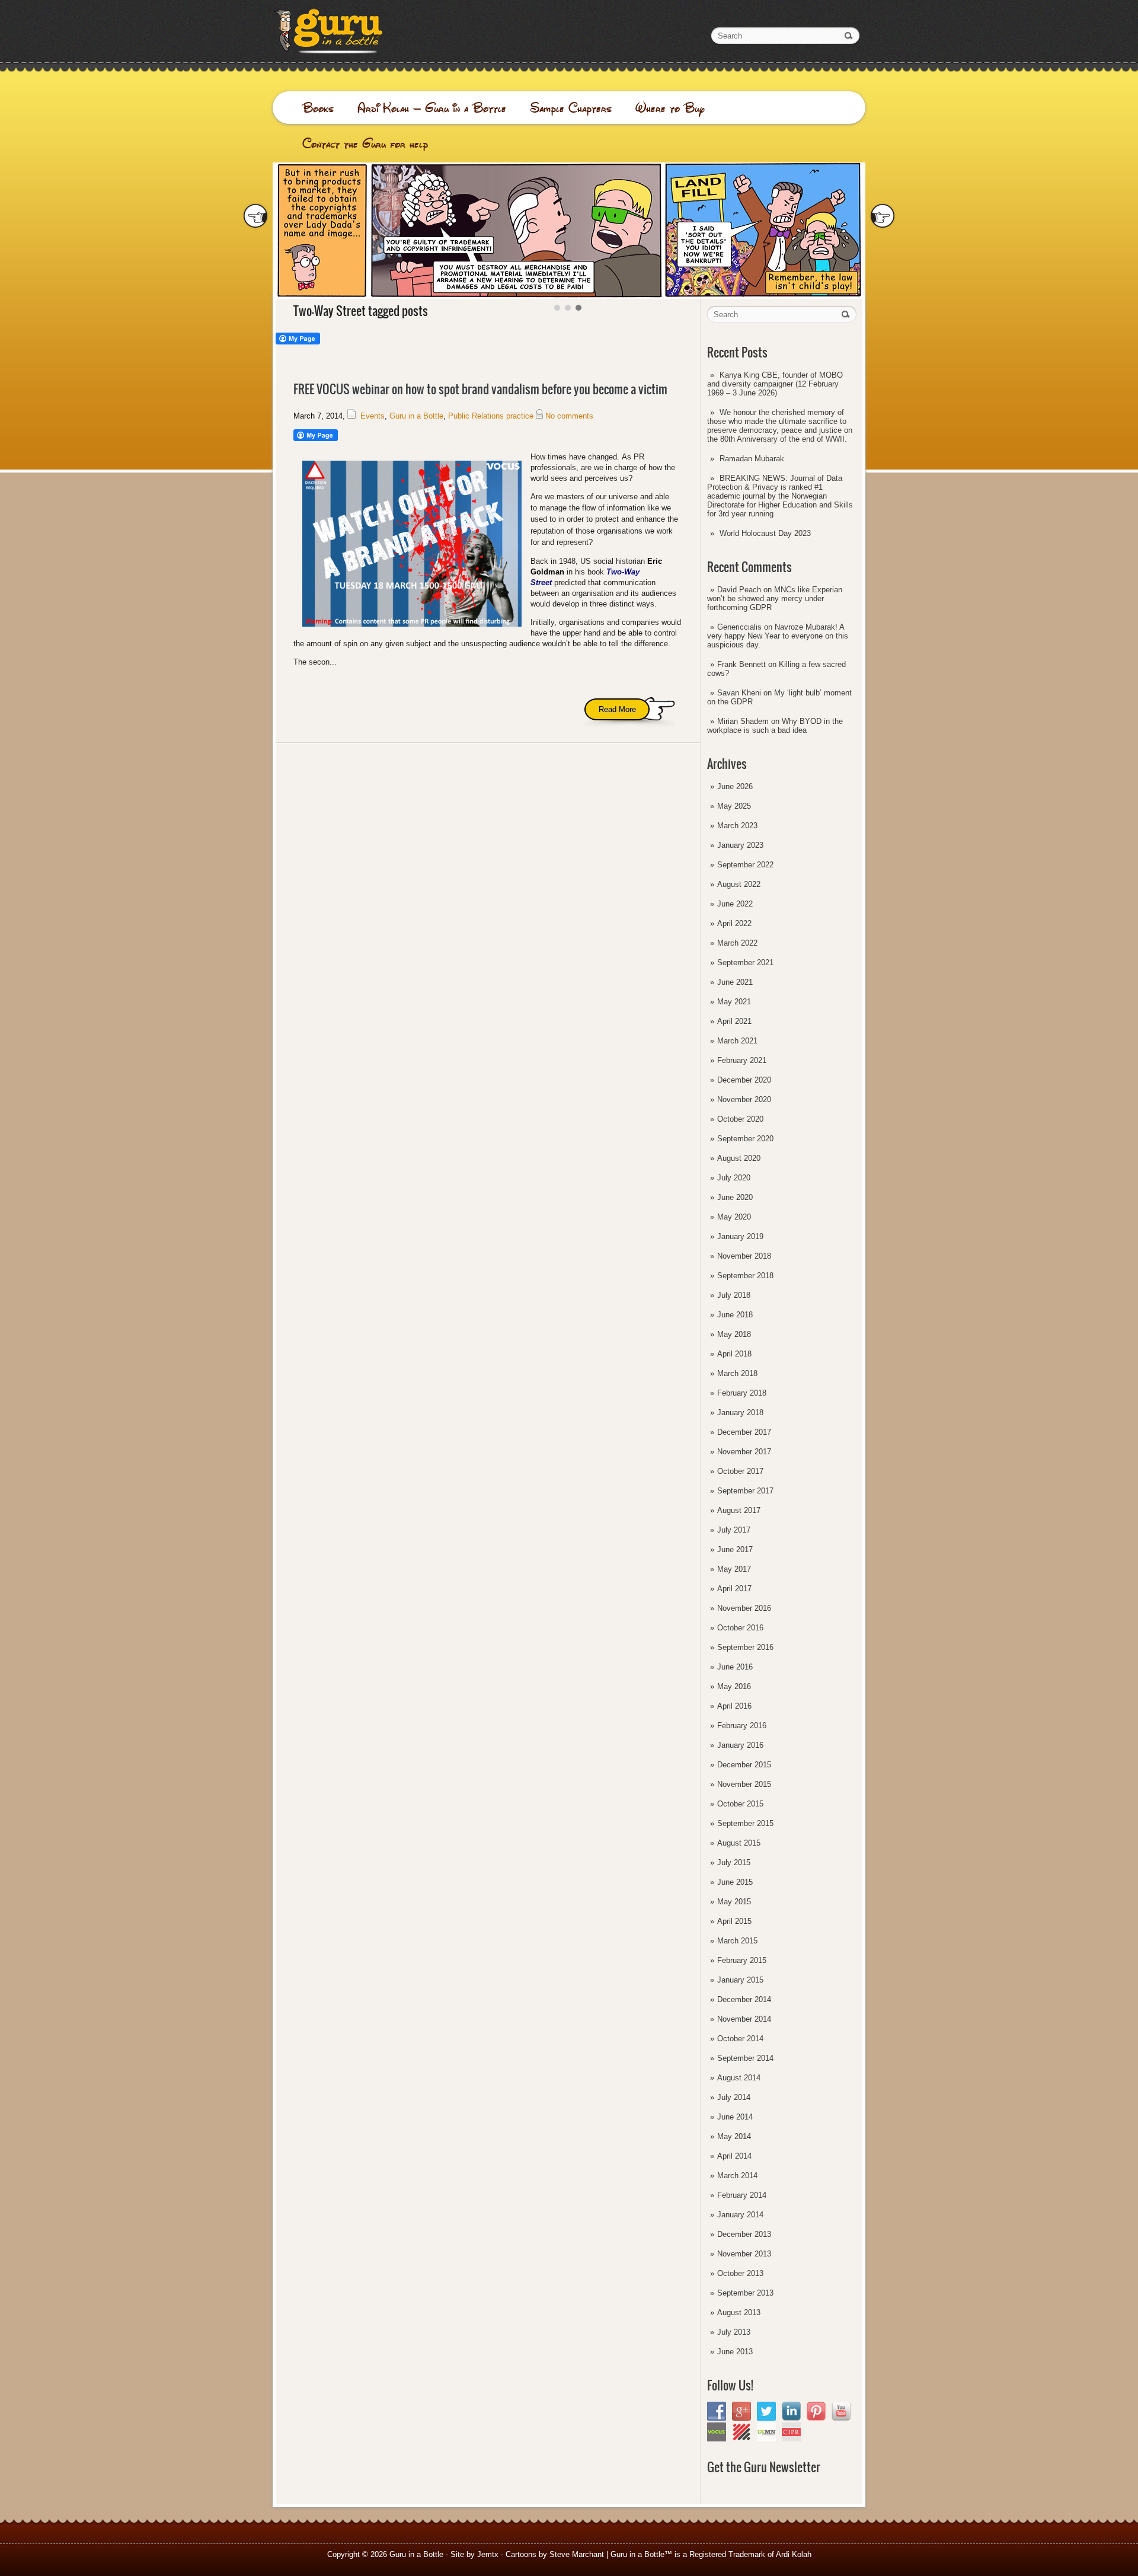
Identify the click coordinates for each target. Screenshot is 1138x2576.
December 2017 (744, 1432)
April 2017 (734, 1589)
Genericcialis (739, 627)
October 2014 (740, 2039)
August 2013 (739, 2312)
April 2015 (734, 1921)
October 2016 (740, 1628)
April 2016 (734, 1706)
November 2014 (744, 2019)
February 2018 (742, 1393)
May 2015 (734, 1902)
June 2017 (735, 1549)
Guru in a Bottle (416, 416)
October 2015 (740, 1804)
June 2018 (735, 1315)
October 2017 (740, 1471)
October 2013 (740, 2273)
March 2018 (737, 1373)
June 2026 (735, 786)
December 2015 (744, 1765)
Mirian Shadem (743, 721)
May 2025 (734, 806)
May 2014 (734, 2136)
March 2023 (737, 826)
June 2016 (735, 1667)
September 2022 (745, 865)
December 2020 (744, 1080)
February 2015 (742, 1960)
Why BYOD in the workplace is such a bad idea (775, 726)
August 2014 (739, 2078)
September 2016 (745, 1647)
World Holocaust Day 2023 (765, 533)
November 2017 (744, 1452)
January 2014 (740, 2215)
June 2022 (735, 904)
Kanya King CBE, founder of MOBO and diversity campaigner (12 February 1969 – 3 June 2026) (775, 384)
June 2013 (735, 2352)
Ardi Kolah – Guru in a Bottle (432, 108)
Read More (617, 709)
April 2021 (734, 1021)
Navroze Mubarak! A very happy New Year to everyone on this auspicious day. (778, 636)
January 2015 (740, 1980)
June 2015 (735, 1882)
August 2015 (739, 1843)
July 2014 (734, 2097)
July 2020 (734, 1178)
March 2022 (737, 943)
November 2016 (744, 1608)
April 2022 (734, 923)
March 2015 (737, 1941)
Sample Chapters (571, 108)
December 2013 (744, 2234)
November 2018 (744, 1256)
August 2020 (739, 1158)
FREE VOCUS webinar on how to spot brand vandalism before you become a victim (480, 389)
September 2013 (745, 2293)
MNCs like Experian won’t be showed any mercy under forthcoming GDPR (775, 598)
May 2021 (734, 1002)
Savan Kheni (739, 693)
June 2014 (735, 2117)
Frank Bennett (741, 664)
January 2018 (740, 1413)
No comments (569, 416)
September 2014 (745, 2058)
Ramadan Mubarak (752, 459)
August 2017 (739, 1510)
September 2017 (745, 1491)
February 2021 (742, 1060)
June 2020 (735, 1197)
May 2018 (734, 1334)
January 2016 (740, 1745)
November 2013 (744, 2254)
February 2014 (742, 2195)
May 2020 (734, 1217)
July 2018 (734, 1295)
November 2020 (744, 1099)
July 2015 (734, 1862)
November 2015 (744, 1784)
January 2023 (740, 845)
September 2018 (745, 1276)
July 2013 (734, 2332)
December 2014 (744, 1999)
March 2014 (737, 2176)
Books (318, 108)
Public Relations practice (491, 416)
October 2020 (740, 1119)
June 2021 (735, 982)
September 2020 (745, 1139)
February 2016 (742, 1726)
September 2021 (745, 963)
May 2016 (734, 1686)
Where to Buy (670, 108)
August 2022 (739, 884)
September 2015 (745, 1823)
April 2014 (734, 2156)
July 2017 (734, 1530)
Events (373, 416)
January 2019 (740, 1236)
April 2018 (734, 1354)
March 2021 (737, 1041)
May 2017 (734, 1569)
